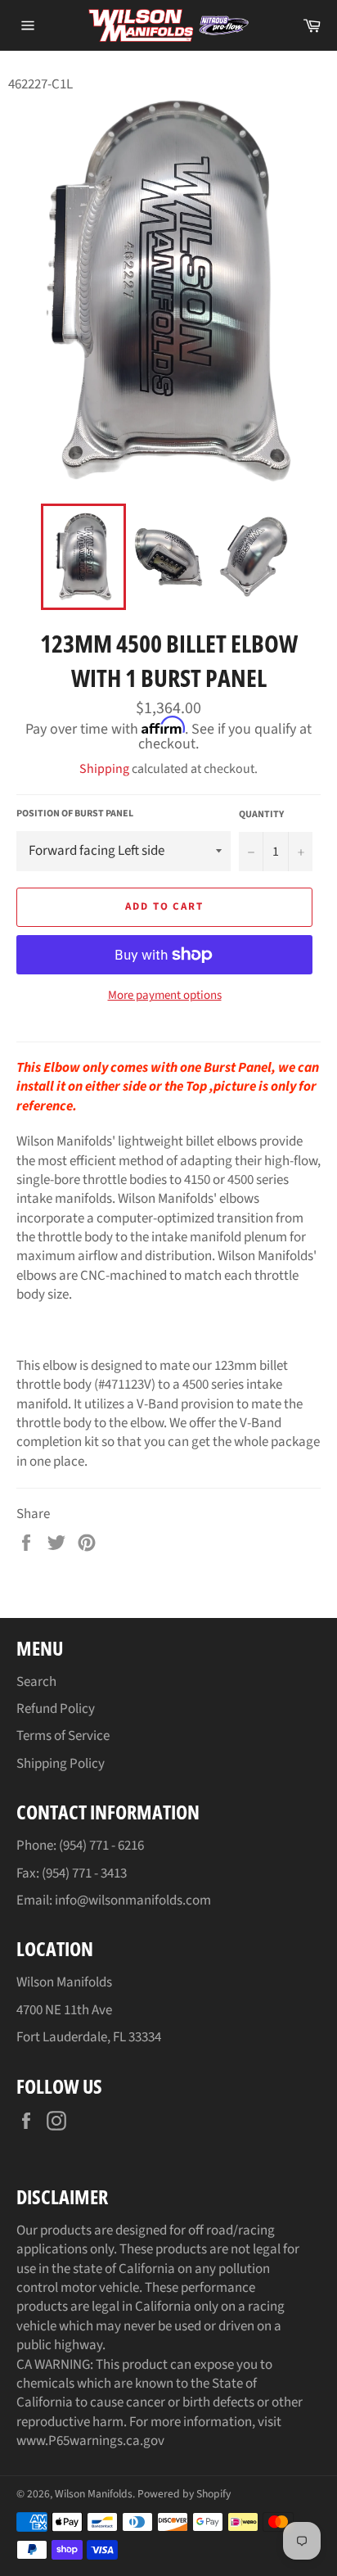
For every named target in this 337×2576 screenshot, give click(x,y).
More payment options (165, 996)
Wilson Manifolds (94, 2494)
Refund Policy (56, 1709)
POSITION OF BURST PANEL (75, 814)
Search (36, 1682)
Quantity (261, 815)
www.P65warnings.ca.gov (90, 2441)
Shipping (104, 769)
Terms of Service (63, 1736)
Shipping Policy (61, 1764)
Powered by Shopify (184, 2494)
